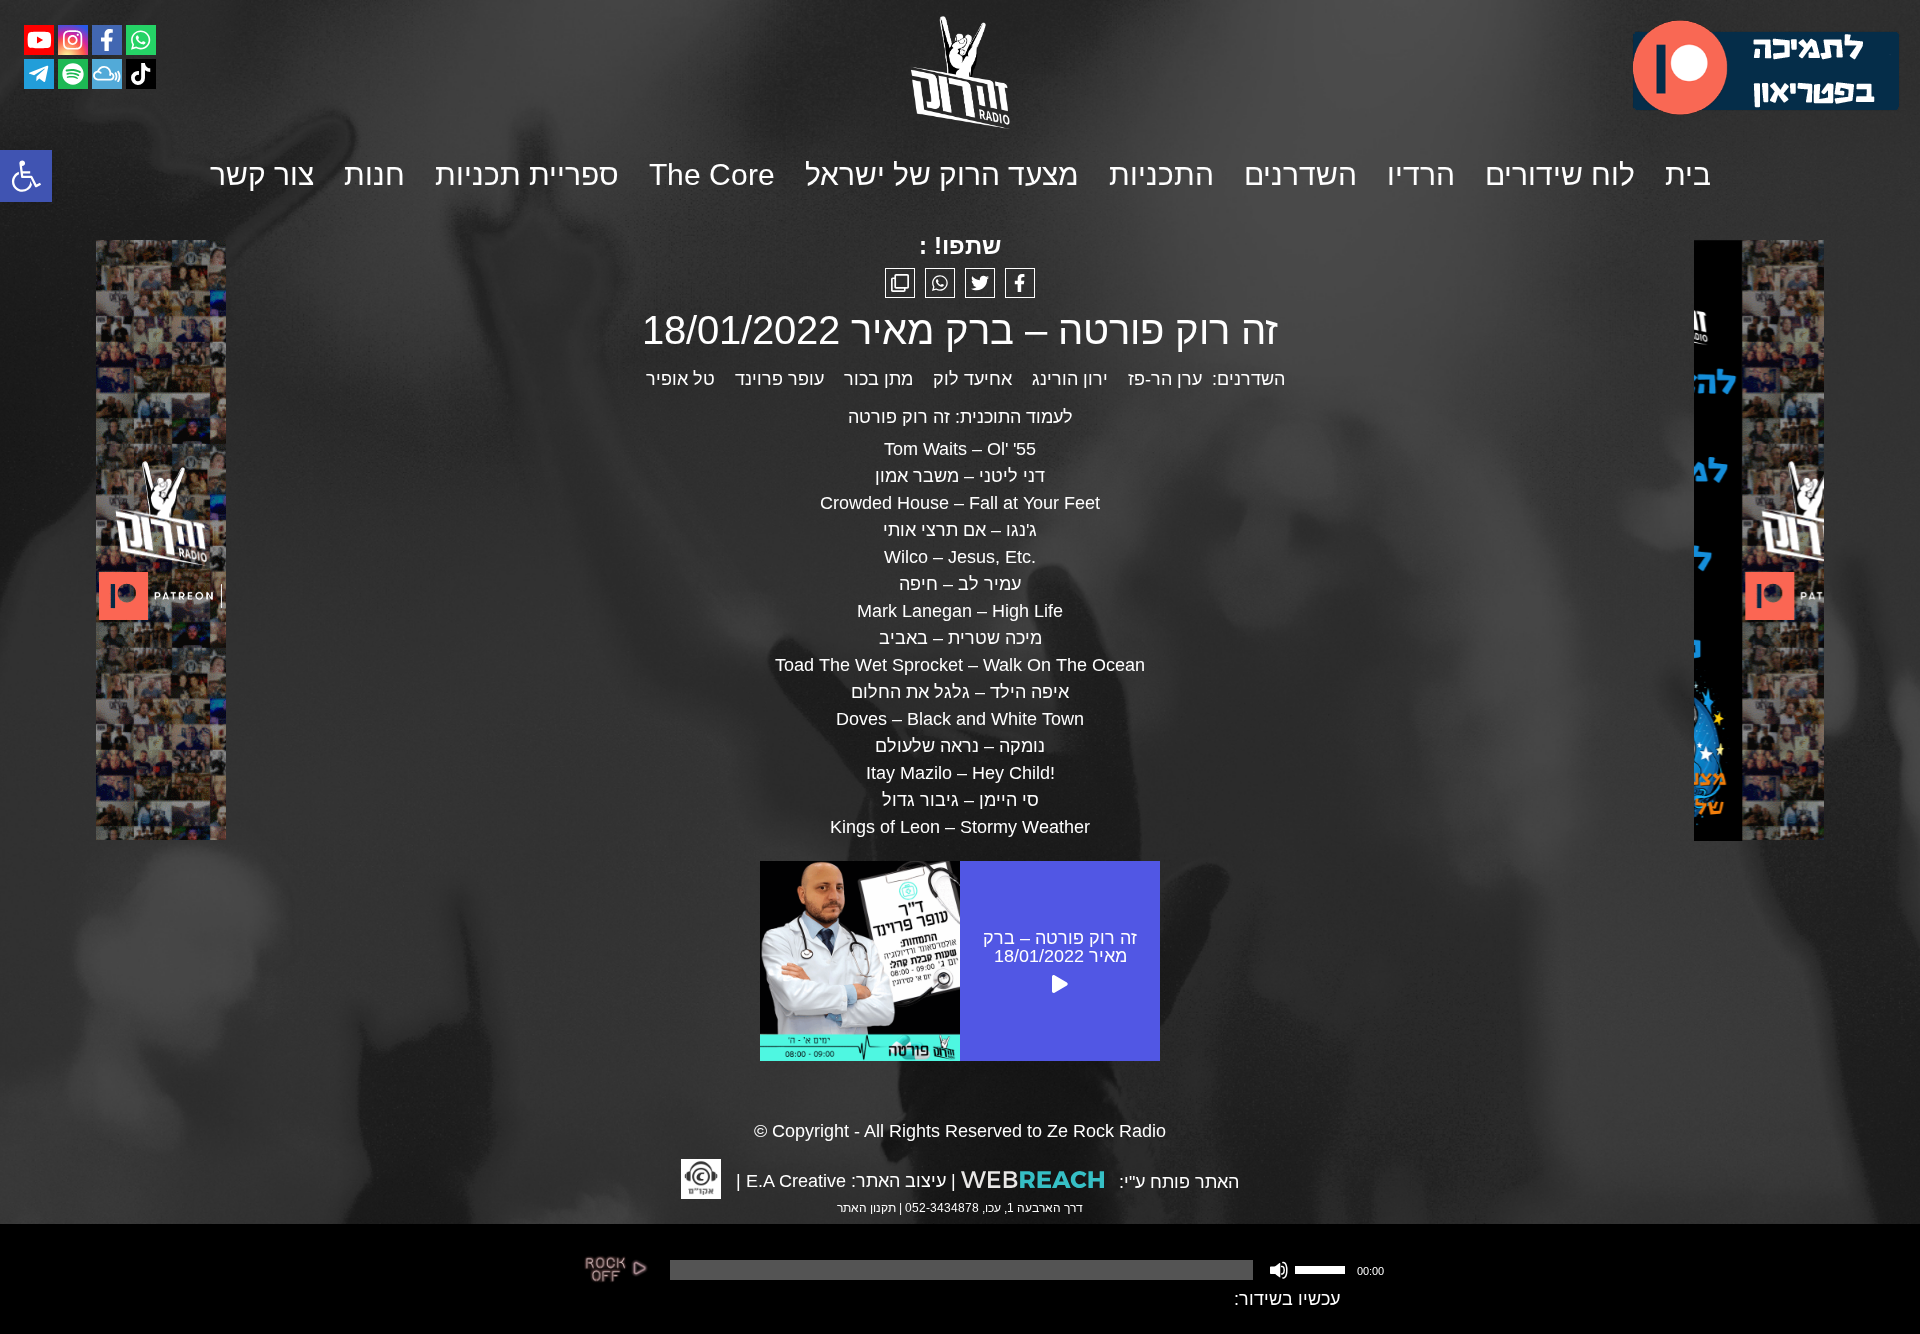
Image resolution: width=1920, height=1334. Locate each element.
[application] (1025, 1270)
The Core (712, 174)
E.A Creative (796, 1181)
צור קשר (262, 174)
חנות (374, 174)
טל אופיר (680, 379)
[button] (26, 176)
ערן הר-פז (1165, 379)
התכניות (1161, 174)
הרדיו (1421, 174)
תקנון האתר (866, 1208)
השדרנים (1300, 174)
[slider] (1323, 1268)
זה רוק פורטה (899, 417)
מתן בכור (878, 379)
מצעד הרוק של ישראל (942, 174)
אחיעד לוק (972, 379)
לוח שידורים (1560, 174)
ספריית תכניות (527, 174)
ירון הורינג (1070, 379)
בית (1688, 174)
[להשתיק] (1279, 1270)
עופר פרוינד (779, 379)
